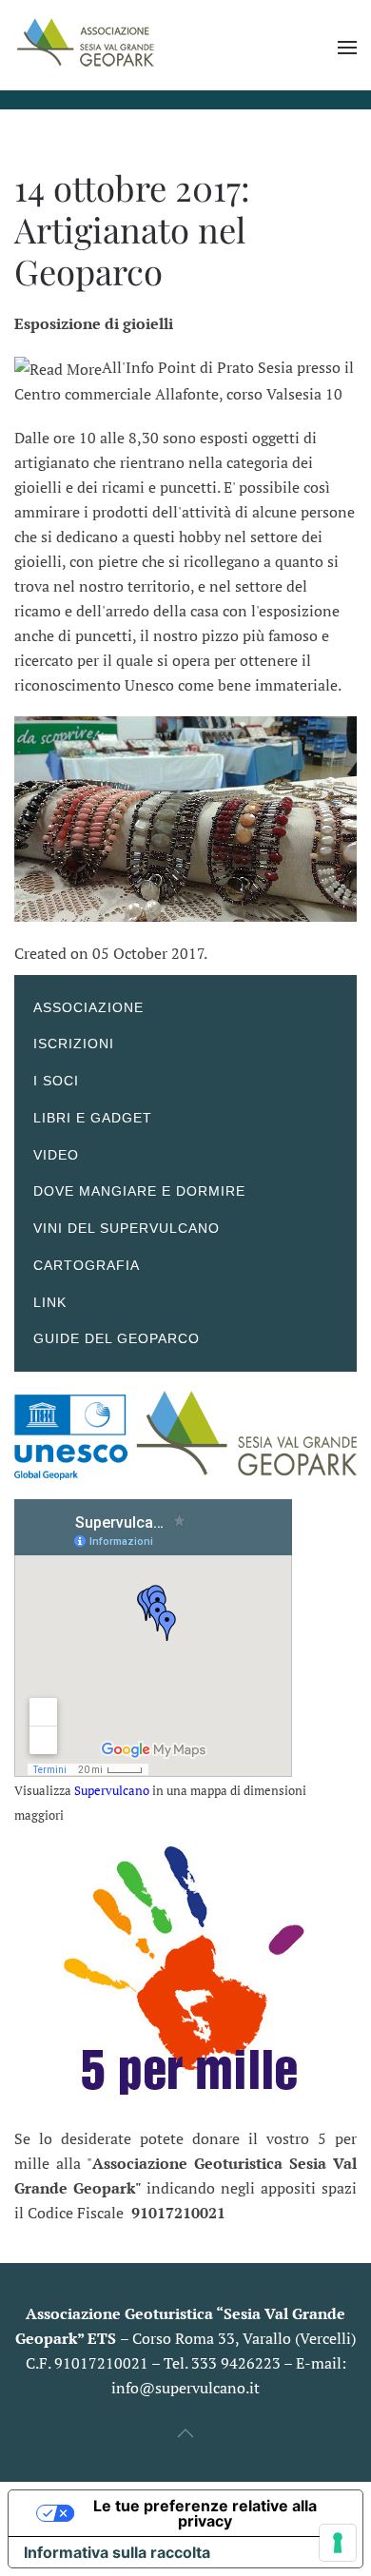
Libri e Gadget (93, 1118)
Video (56, 1155)
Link (50, 1302)
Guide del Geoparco (117, 1338)
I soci (56, 1081)
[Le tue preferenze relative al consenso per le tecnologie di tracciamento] (338, 2543)
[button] (347, 48)
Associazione (88, 1007)
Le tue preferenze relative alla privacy (205, 2513)
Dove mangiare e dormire (139, 1191)
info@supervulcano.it (185, 2388)
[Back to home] (86, 48)
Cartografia (87, 1265)
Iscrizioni (74, 1044)
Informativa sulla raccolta (117, 2552)
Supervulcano (112, 1791)
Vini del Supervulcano (127, 1228)
